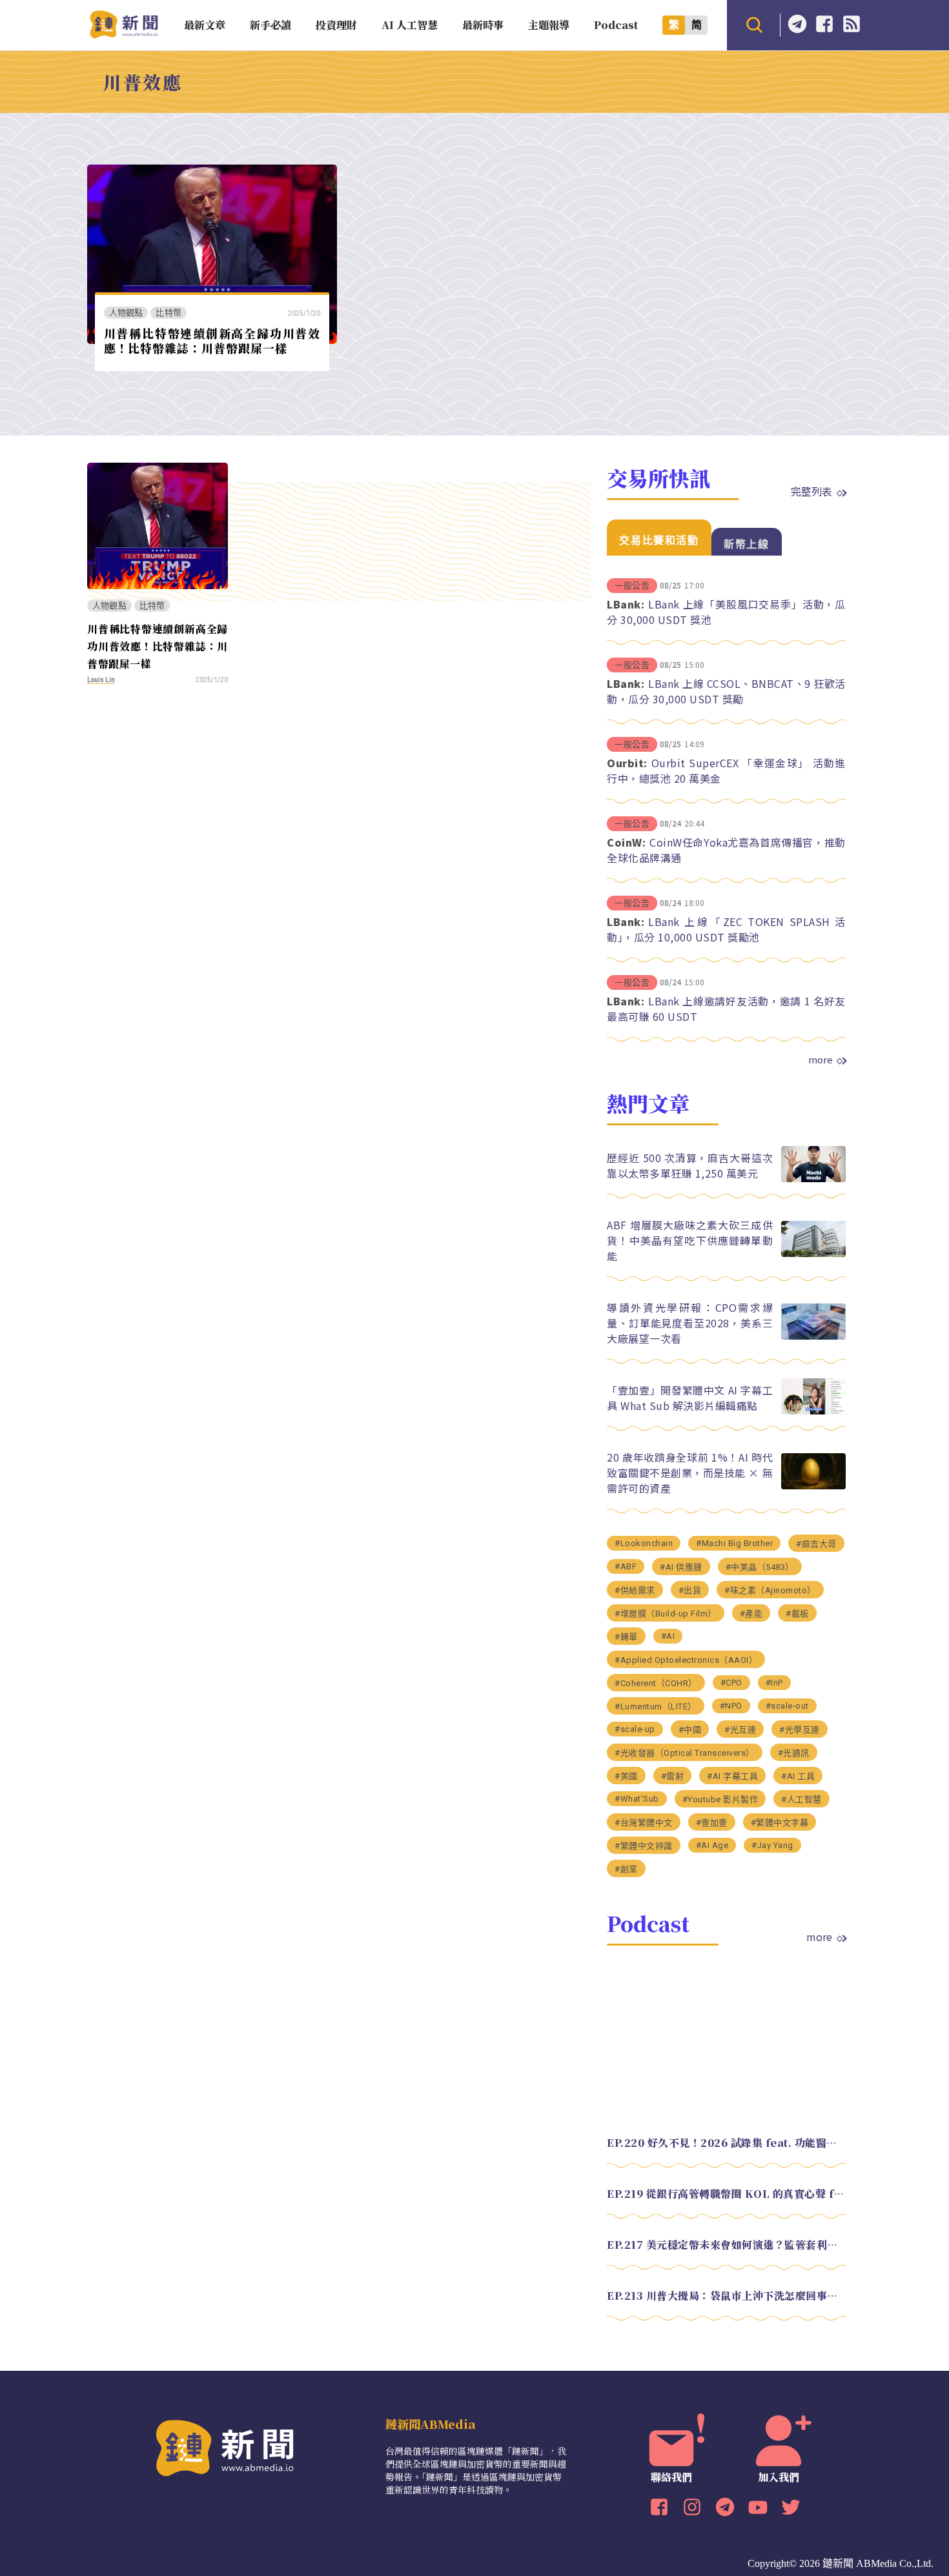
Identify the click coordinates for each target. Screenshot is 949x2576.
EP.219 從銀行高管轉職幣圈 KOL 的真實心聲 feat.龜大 (726, 2194)
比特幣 (168, 313)
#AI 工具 (798, 1776)
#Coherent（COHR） (656, 1683)
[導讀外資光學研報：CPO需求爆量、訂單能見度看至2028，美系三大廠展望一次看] (813, 1336)
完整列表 (811, 491)
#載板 (797, 1614)
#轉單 (626, 1637)
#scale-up (635, 1729)
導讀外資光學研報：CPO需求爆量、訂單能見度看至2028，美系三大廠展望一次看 (690, 1323)
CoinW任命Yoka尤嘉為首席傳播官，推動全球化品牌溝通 (726, 850)
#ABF (626, 1566)
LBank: (626, 604)
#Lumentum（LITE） (656, 1706)
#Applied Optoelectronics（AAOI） (686, 1660)
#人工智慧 (801, 1799)
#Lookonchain (644, 1543)
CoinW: (626, 842)
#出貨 (690, 1590)
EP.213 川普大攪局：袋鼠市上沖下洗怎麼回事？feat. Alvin (726, 2296)
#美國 (626, 1776)
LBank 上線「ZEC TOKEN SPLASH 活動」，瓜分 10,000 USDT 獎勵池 (726, 929)
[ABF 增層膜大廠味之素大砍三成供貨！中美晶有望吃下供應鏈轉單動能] (813, 1253)
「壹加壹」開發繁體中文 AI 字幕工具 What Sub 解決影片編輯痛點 (690, 1398)
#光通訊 (794, 1753)
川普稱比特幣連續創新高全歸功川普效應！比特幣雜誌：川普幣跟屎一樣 (212, 340)
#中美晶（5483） (760, 1567)
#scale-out (787, 1706)
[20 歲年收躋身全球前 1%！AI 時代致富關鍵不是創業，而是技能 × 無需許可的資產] (813, 1486)
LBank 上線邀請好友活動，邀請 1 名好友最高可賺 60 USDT (726, 1009)
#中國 (690, 1730)
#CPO (731, 1683)
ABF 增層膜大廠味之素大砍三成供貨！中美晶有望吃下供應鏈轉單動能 (690, 1240)
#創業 (626, 1869)
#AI (668, 1636)
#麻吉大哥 (816, 1544)
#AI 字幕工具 (732, 1776)
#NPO (731, 1706)
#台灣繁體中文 (644, 1823)
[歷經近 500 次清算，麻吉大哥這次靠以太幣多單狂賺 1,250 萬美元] (813, 1179)
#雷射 (673, 1776)
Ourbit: (627, 763)
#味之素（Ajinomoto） (770, 1590)
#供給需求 (635, 1590)
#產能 (751, 1614)
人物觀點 (126, 313)
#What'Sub (637, 1799)
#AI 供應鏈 (681, 1567)
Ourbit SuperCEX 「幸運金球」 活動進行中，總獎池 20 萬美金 (726, 770)
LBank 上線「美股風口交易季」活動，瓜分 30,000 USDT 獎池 (726, 612)
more (821, 1060)
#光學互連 (800, 1730)
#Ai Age (712, 1845)
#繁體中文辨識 (644, 1846)
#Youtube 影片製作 (720, 1799)
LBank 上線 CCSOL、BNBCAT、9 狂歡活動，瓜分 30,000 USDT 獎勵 (726, 691)
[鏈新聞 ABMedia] (124, 35)
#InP (774, 1683)
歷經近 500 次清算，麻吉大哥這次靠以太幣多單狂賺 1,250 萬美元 (690, 1165)
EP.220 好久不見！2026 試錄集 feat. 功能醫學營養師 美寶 (726, 2143)
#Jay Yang (772, 1845)
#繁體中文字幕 (780, 1823)
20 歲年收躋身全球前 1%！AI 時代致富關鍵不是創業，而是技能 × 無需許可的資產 (690, 1473)
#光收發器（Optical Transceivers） (685, 1753)
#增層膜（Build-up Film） (666, 1614)
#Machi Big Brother (734, 1543)
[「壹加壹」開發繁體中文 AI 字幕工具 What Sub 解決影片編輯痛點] (813, 1411)
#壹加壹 (712, 1823)
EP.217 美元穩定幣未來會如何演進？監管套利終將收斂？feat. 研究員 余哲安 (726, 2245)
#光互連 (740, 1730)
